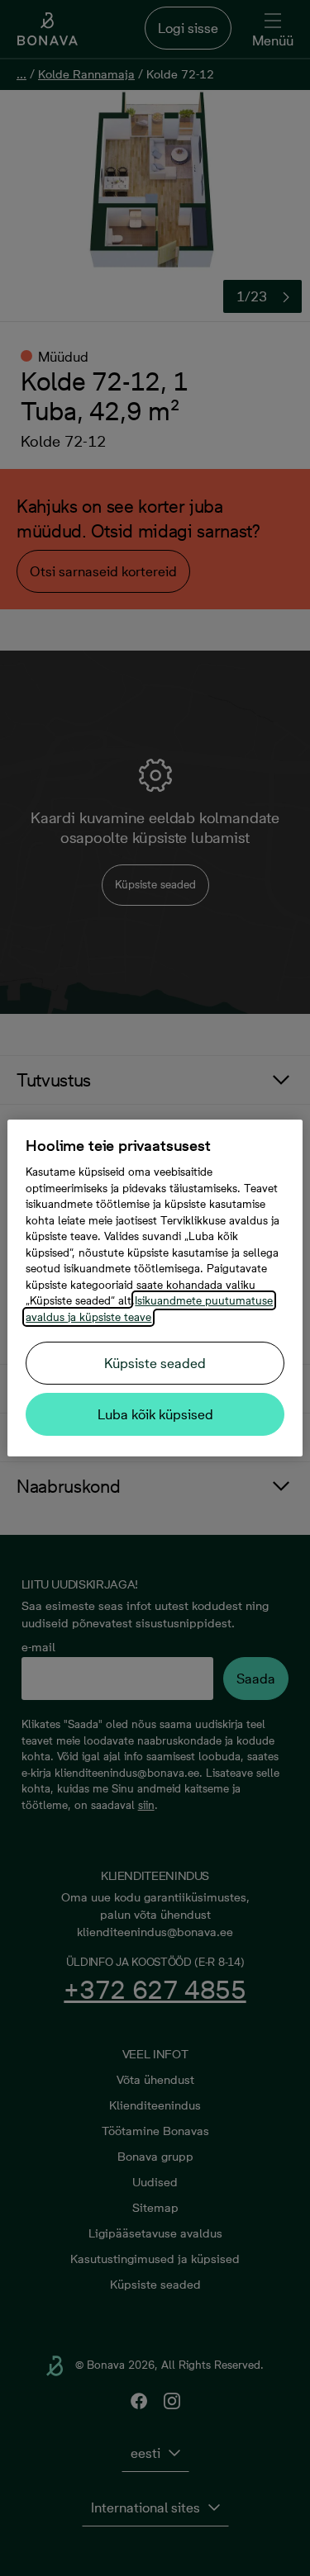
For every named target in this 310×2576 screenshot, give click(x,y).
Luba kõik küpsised (155, 1414)
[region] (155, 1288)
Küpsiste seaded (155, 1363)
